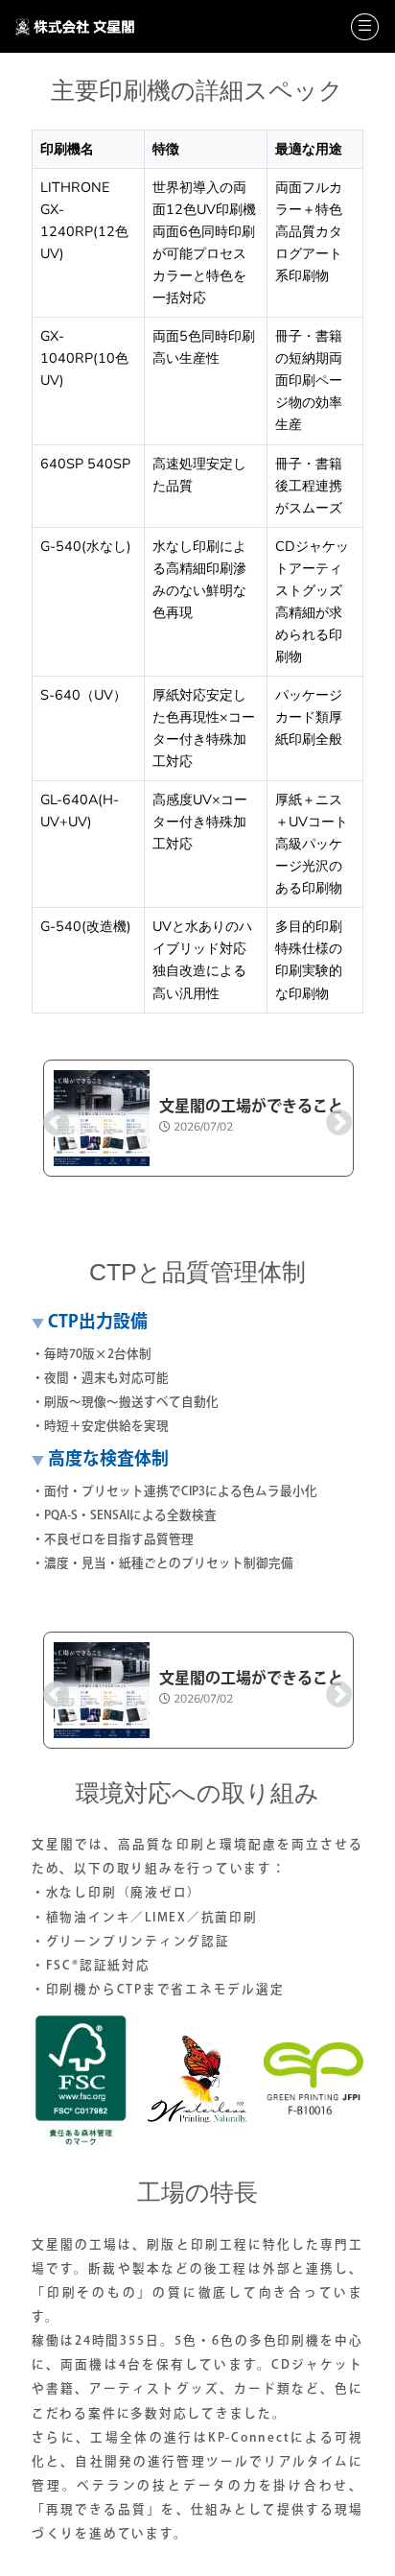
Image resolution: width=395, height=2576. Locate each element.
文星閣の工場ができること (251, 1106)
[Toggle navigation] (365, 26)
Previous (51, 1118)
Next (334, 1118)
